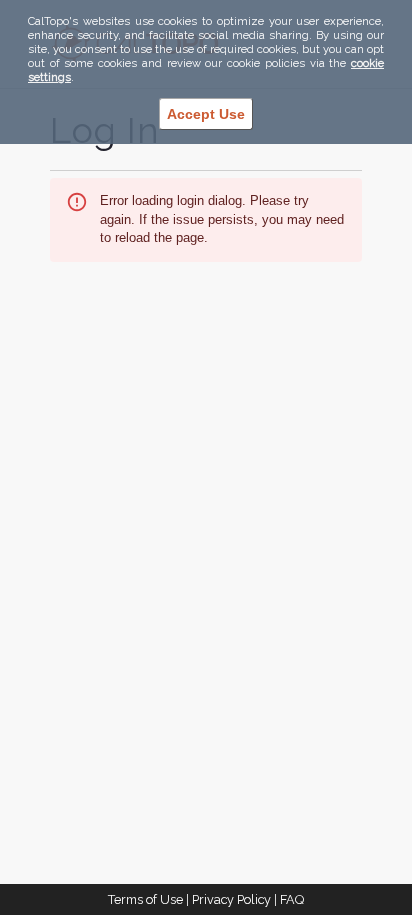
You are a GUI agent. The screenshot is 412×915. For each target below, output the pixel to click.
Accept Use (206, 114)
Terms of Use (145, 899)
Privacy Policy (231, 899)
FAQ (292, 899)
